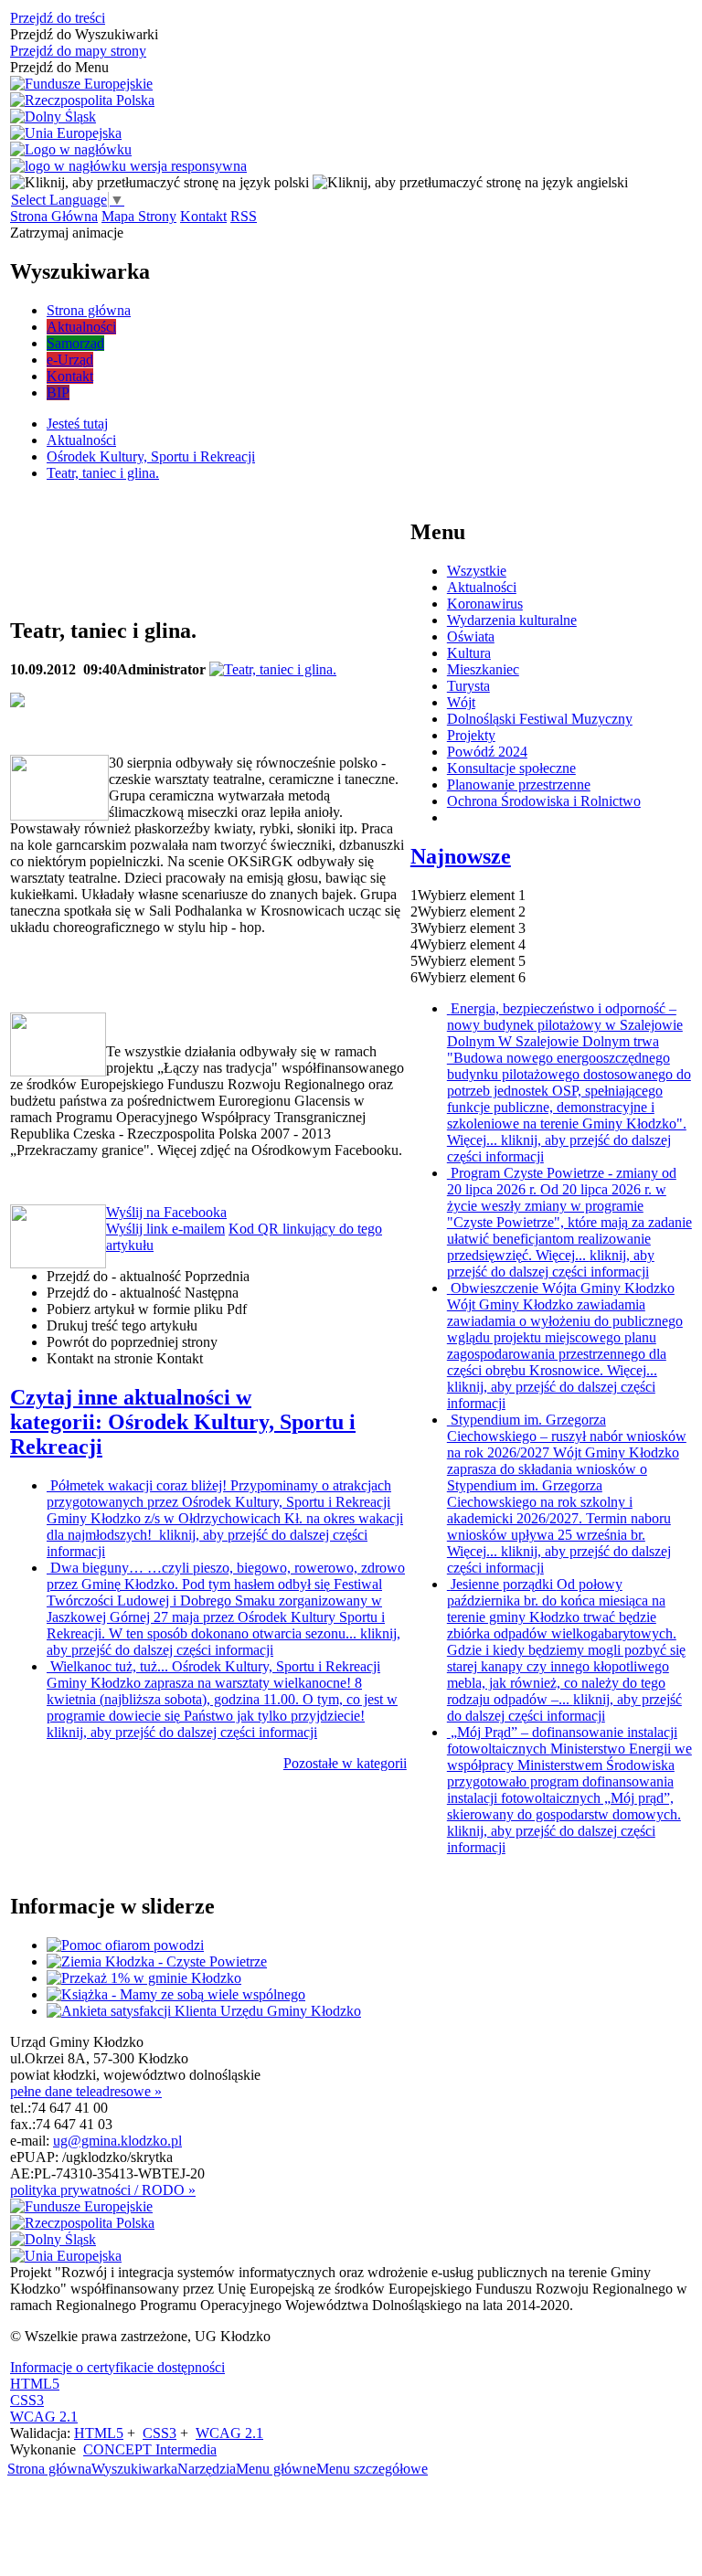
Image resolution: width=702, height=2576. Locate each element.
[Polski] (160, 182)
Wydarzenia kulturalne (512, 620)
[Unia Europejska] (66, 133)
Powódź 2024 (487, 752)
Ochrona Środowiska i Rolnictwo (544, 801)
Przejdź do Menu (59, 67)
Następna (143, 1293)
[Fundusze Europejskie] (81, 84)
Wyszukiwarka (134, 2469)
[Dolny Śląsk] (53, 117)
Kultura (469, 653)
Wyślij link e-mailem (165, 1229)
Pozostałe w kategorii (345, 1763)
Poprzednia (148, 1276)
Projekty (471, 735)
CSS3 (27, 2400)
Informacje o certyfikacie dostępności (117, 2367)
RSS (244, 216)
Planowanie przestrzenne (519, 784)
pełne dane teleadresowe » (86, 2091)
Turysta (468, 686)
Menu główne (276, 2469)
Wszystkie (477, 571)
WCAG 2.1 (44, 2417)
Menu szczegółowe (372, 2469)
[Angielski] (470, 182)
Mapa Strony (139, 216)
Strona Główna (54, 216)
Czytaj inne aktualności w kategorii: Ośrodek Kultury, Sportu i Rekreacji (183, 1422)
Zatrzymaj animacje (67, 233)
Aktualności (482, 587)
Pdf (147, 1309)
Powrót (132, 1342)
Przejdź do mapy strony (78, 51)
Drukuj (122, 1325)
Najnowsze (461, 856)
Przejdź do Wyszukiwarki (84, 34)
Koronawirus (485, 604)
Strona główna (49, 2469)
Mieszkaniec (483, 669)
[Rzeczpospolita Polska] (82, 101)
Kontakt (203, 216)
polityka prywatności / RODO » (103, 2190)
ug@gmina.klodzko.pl (117, 2141)
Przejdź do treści (58, 18)
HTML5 (35, 2384)
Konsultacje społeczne (511, 768)
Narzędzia (207, 2469)
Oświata (471, 636)
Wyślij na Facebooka (166, 1212)
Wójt (461, 702)
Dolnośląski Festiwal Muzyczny (540, 719)
